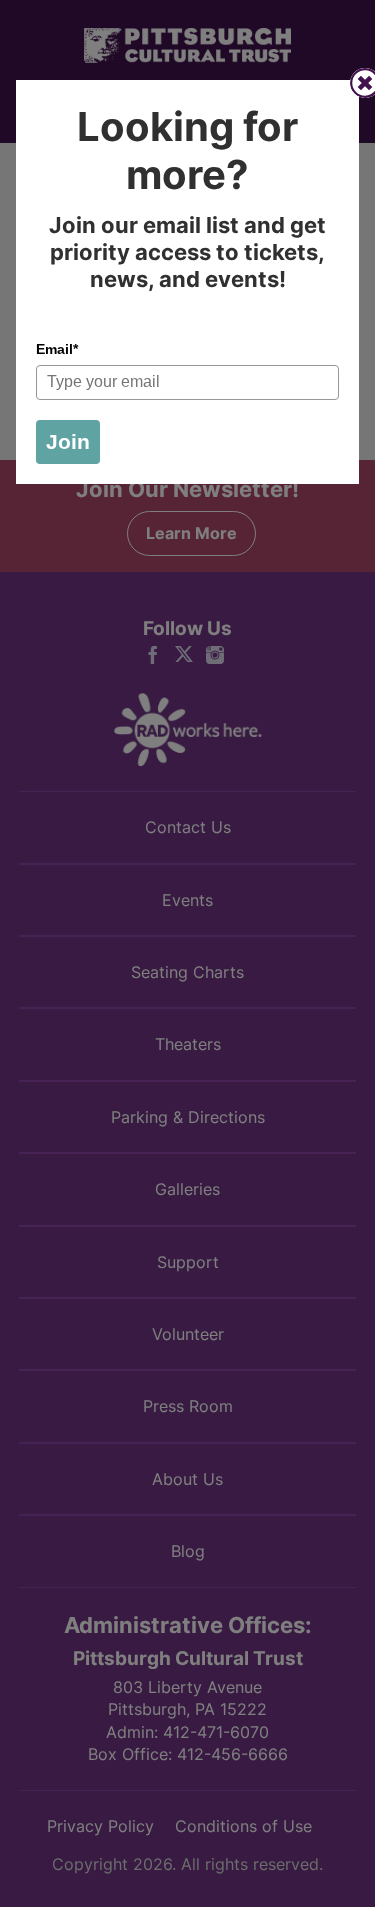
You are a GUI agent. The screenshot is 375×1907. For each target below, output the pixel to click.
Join (68, 441)
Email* (57, 349)
